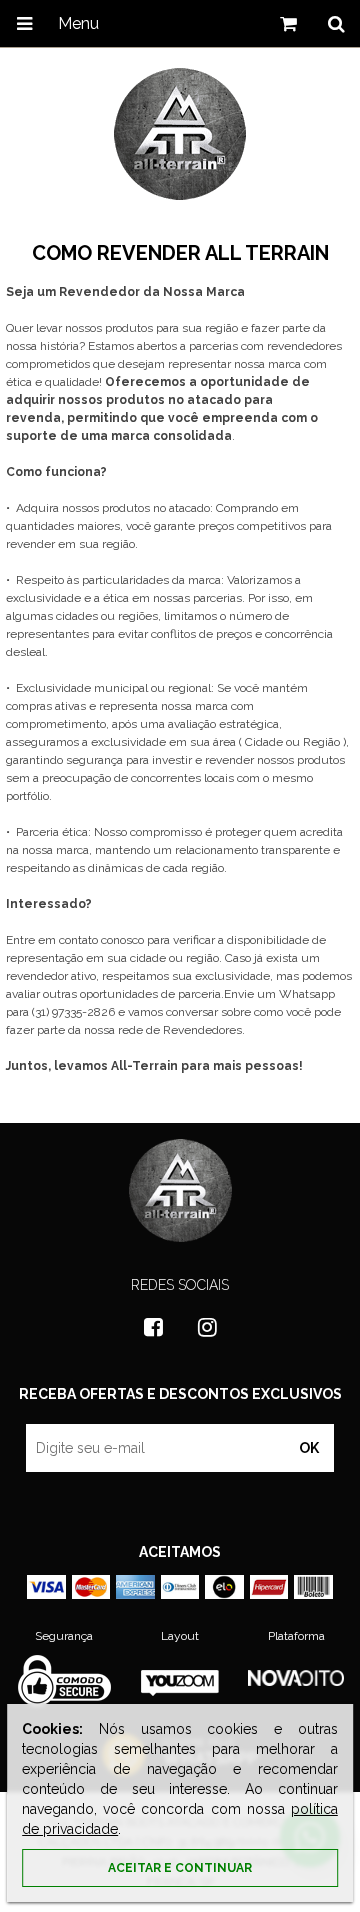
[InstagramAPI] (207, 1327)
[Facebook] (153, 1327)
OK (309, 1448)
